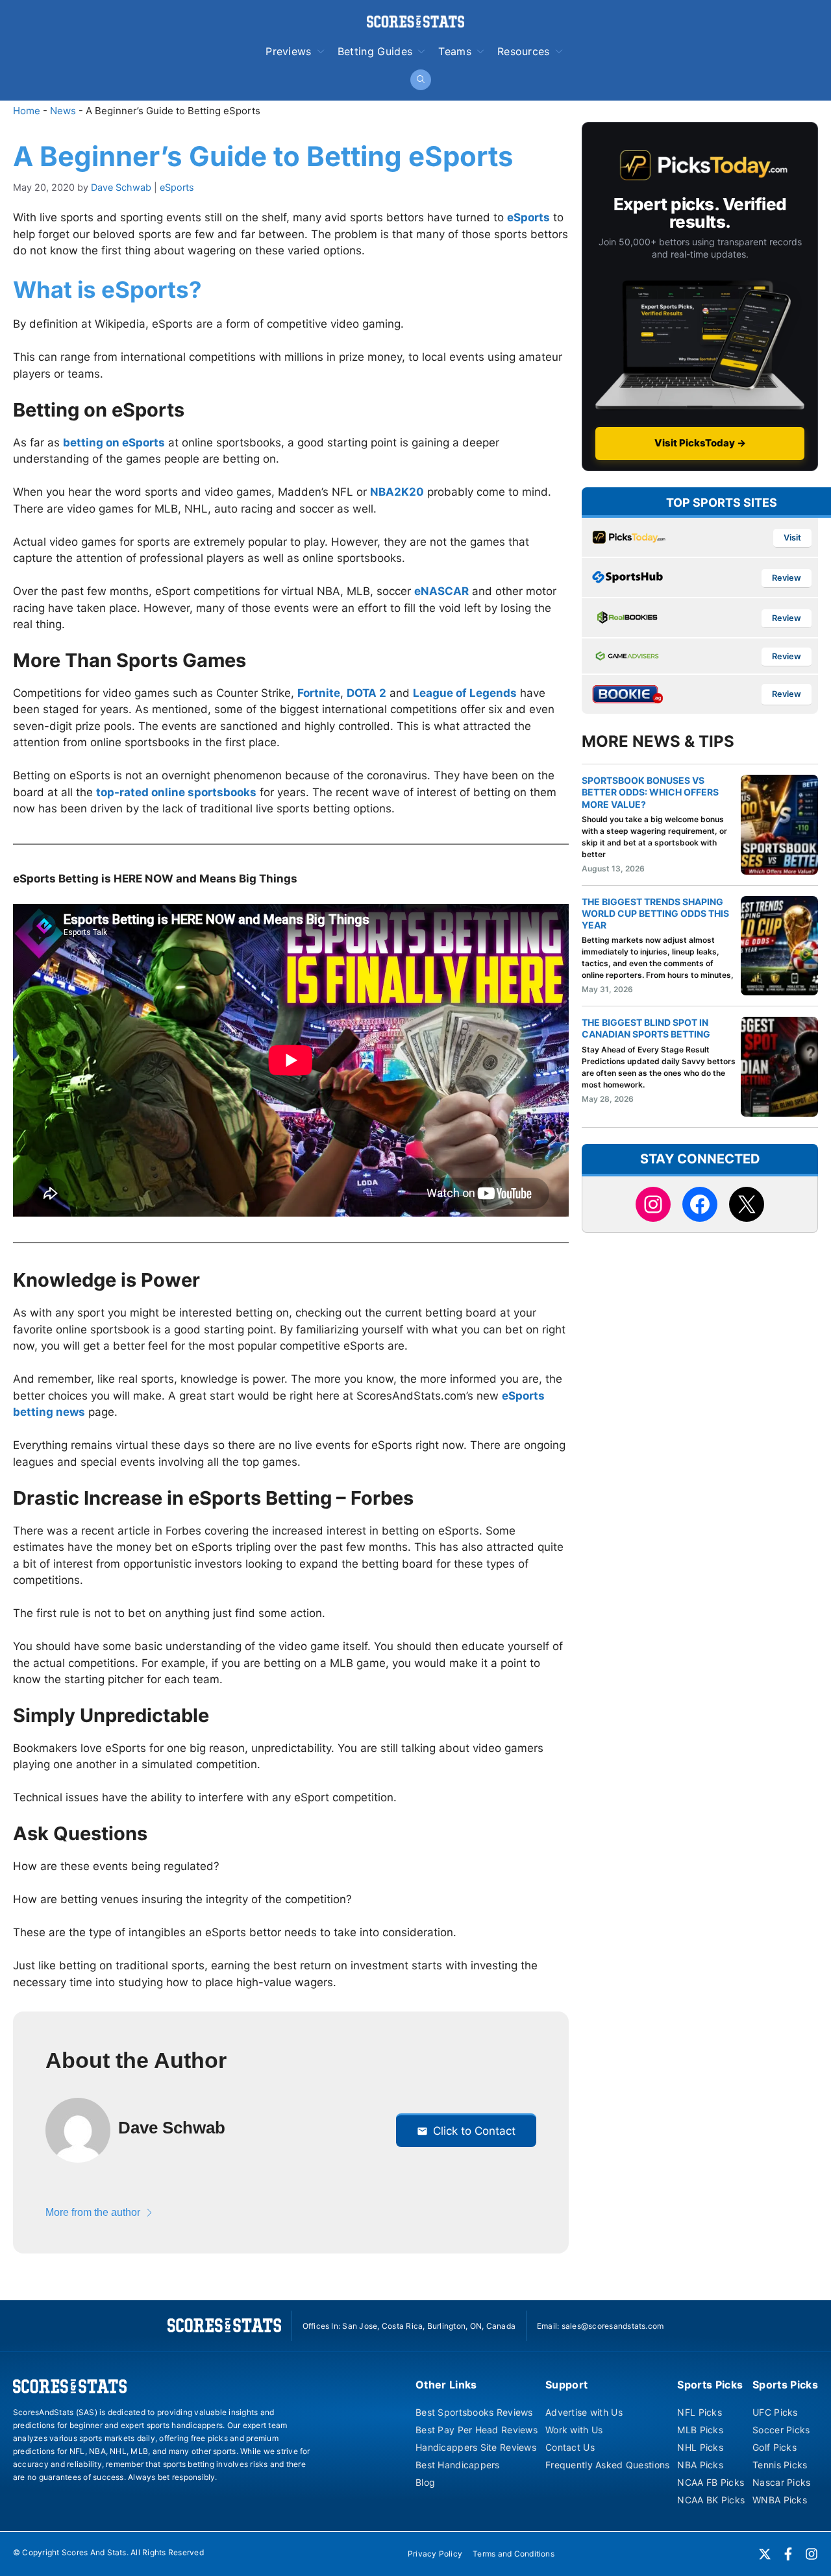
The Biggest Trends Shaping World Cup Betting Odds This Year (655, 913)
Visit (792, 538)
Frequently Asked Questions (607, 2465)
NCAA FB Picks (711, 2482)
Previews (289, 51)
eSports (177, 187)
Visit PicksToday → (700, 443)
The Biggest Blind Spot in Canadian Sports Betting (646, 1028)
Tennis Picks (780, 2465)
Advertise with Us (584, 2412)
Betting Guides (375, 51)
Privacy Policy (435, 2554)
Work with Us (574, 2430)
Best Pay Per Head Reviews (477, 2430)
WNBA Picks (780, 2500)
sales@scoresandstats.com (613, 2326)
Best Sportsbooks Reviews (474, 2412)
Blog (425, 2482)
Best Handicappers (458, 2465)
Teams (455, 51)
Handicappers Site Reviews (476, 2447)
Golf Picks (775, 2447)
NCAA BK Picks (711, 2500)
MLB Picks (700, 2430)
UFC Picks (775, 2412)
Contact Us (570, 2447)
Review (787, 578)
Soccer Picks (781, 2430)
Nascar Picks (781, 2482)
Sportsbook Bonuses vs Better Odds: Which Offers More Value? (650, 792)
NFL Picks (700, 2412)
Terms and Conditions (514, 2554)
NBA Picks (700, 2465)
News (63, 111)
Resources (524, 51)
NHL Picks (700, 2447)
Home (27, 111)
